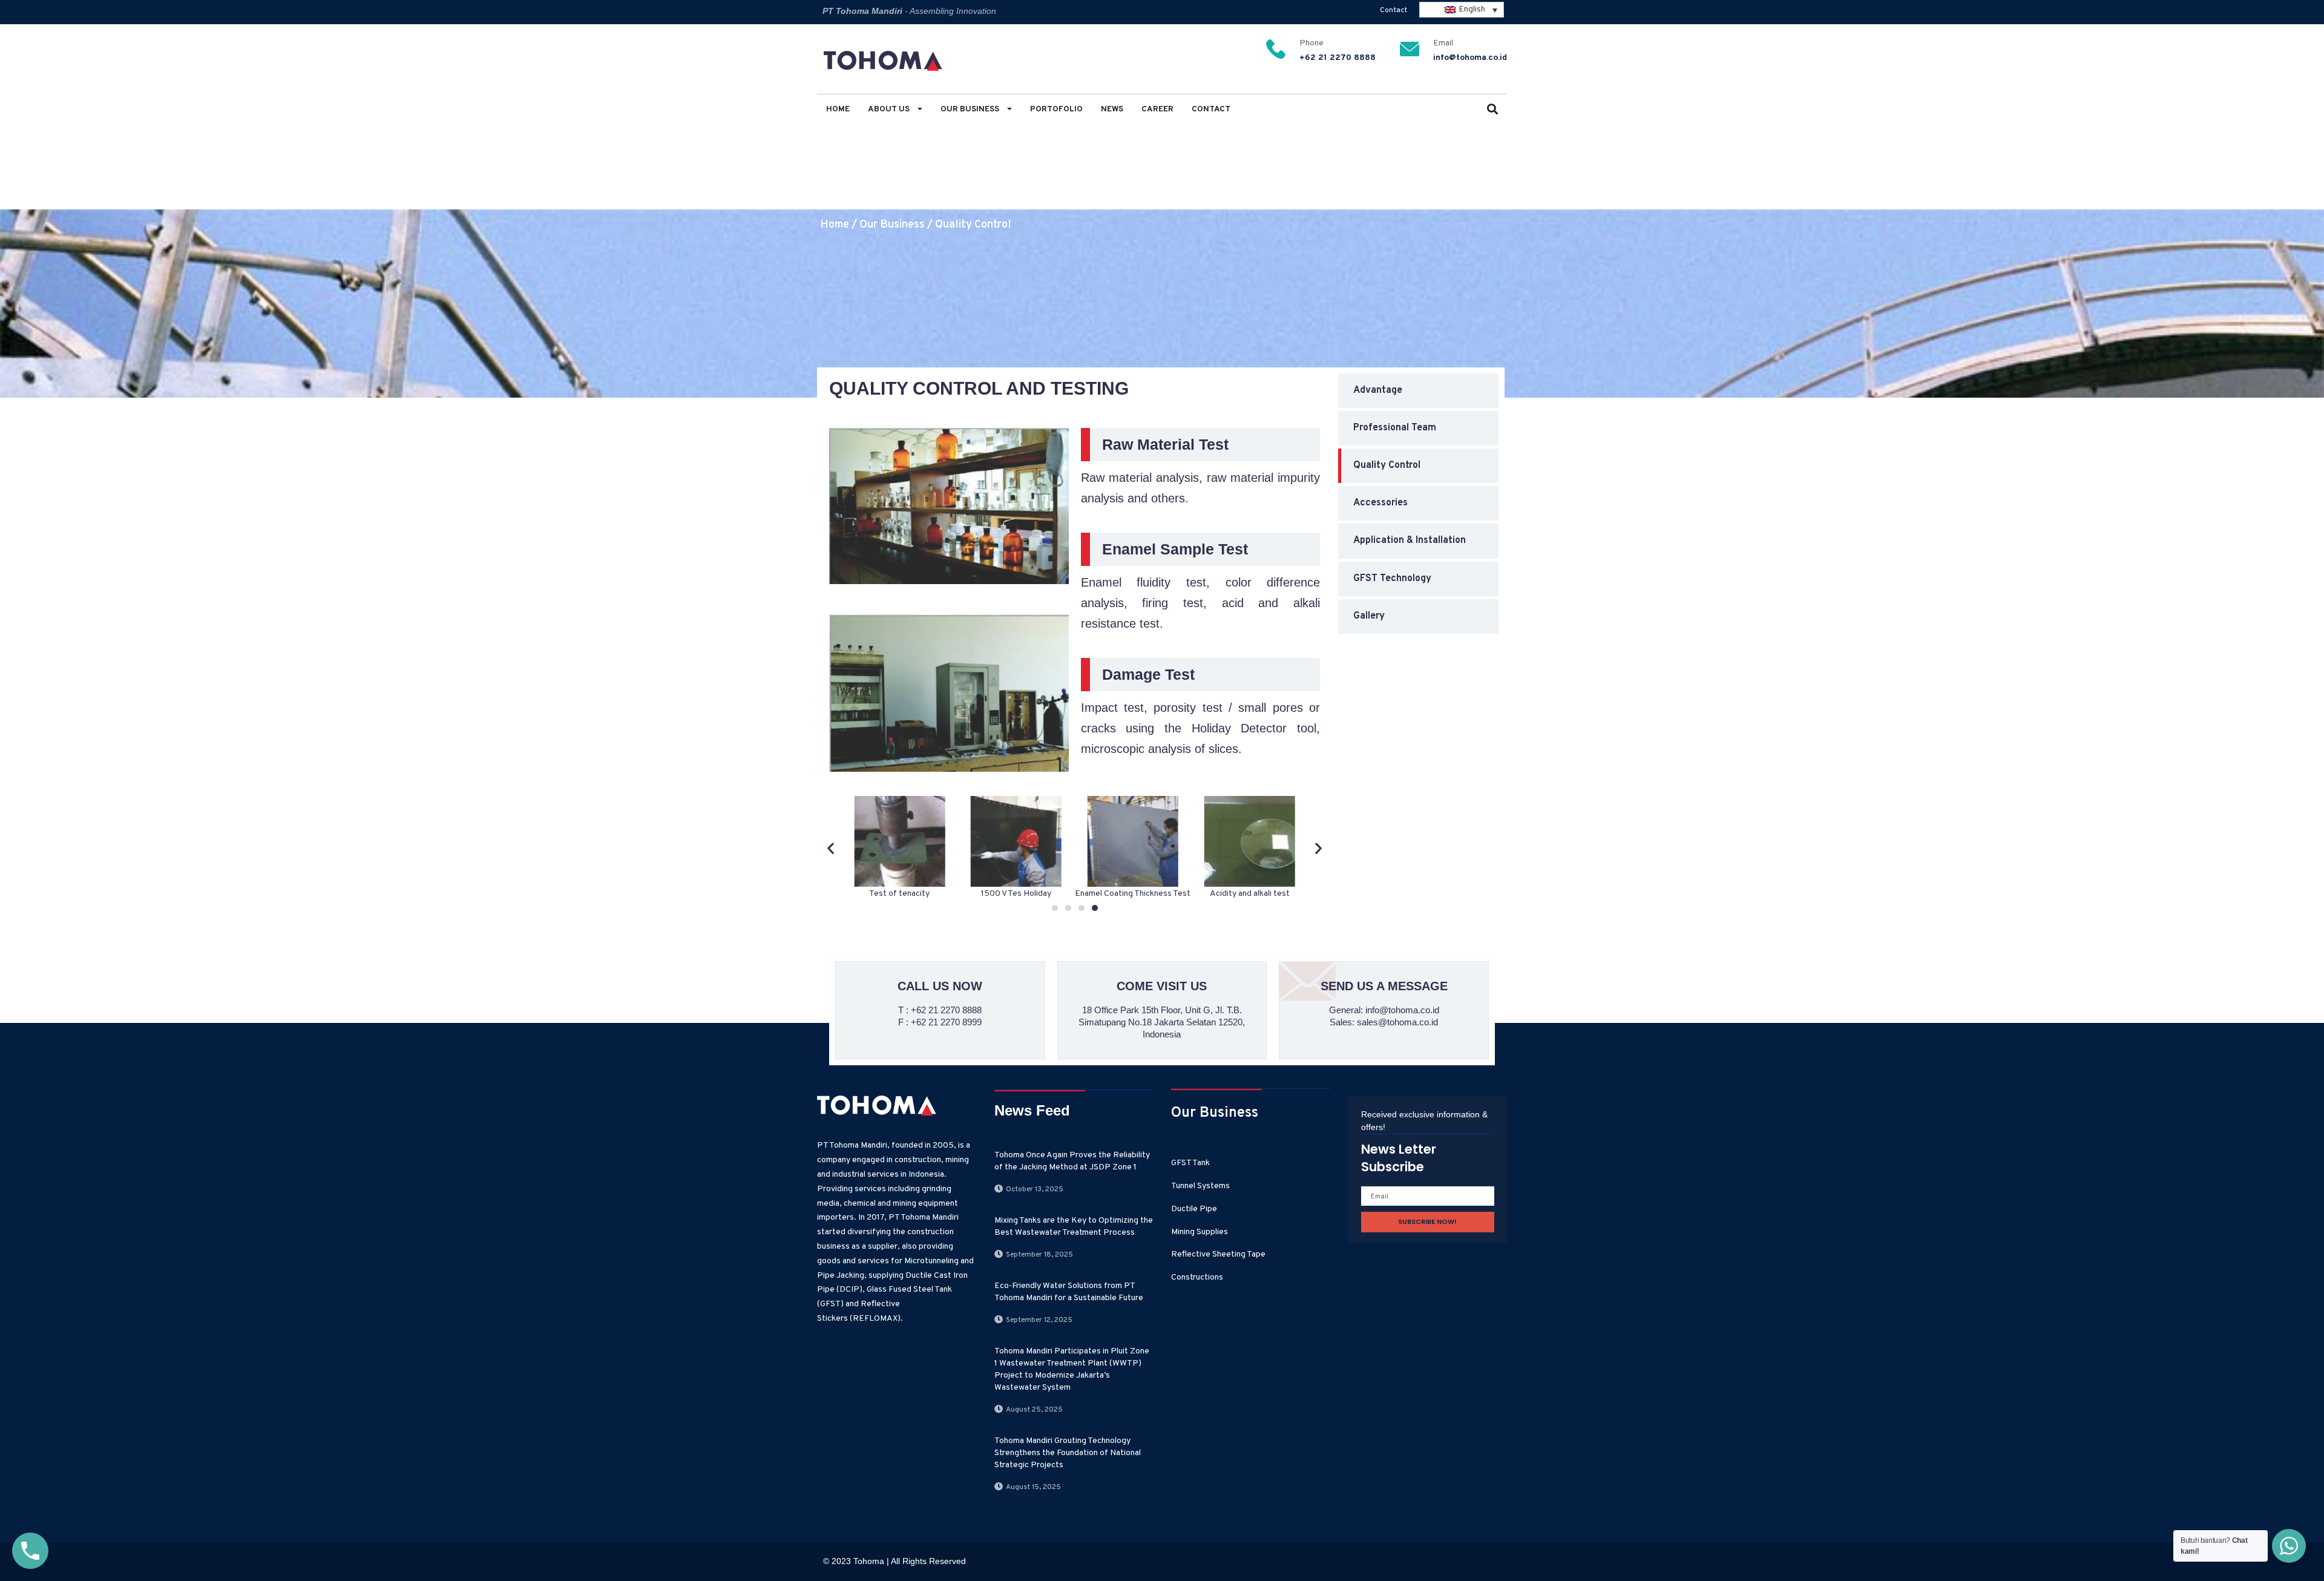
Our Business (971, 109)
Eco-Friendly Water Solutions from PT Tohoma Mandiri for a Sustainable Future (1069, 1292)
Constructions (1197, 1277)
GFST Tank (1190, 1163)
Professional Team (1395, 428)
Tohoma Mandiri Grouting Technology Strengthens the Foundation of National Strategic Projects (1068, 1453)
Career (1157, 109)
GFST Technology (1392, 579)
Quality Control (973, 225)
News (1112, 109)
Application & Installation (1410, 541)
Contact (1393, 10)
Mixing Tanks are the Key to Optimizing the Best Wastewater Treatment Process (1074, 1227)
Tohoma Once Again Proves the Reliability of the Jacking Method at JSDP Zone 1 (1072, 1161)
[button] (1492, 110)
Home (838, 109)
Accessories (1380, 503)
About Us (890, 109)
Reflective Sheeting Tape (1218, 1254)
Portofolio (1056, 109)
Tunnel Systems (1200, 1186)
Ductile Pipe (1194, 1209)
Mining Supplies (1200, 1232)
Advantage (1378, 390)
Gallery (1369, 616)
